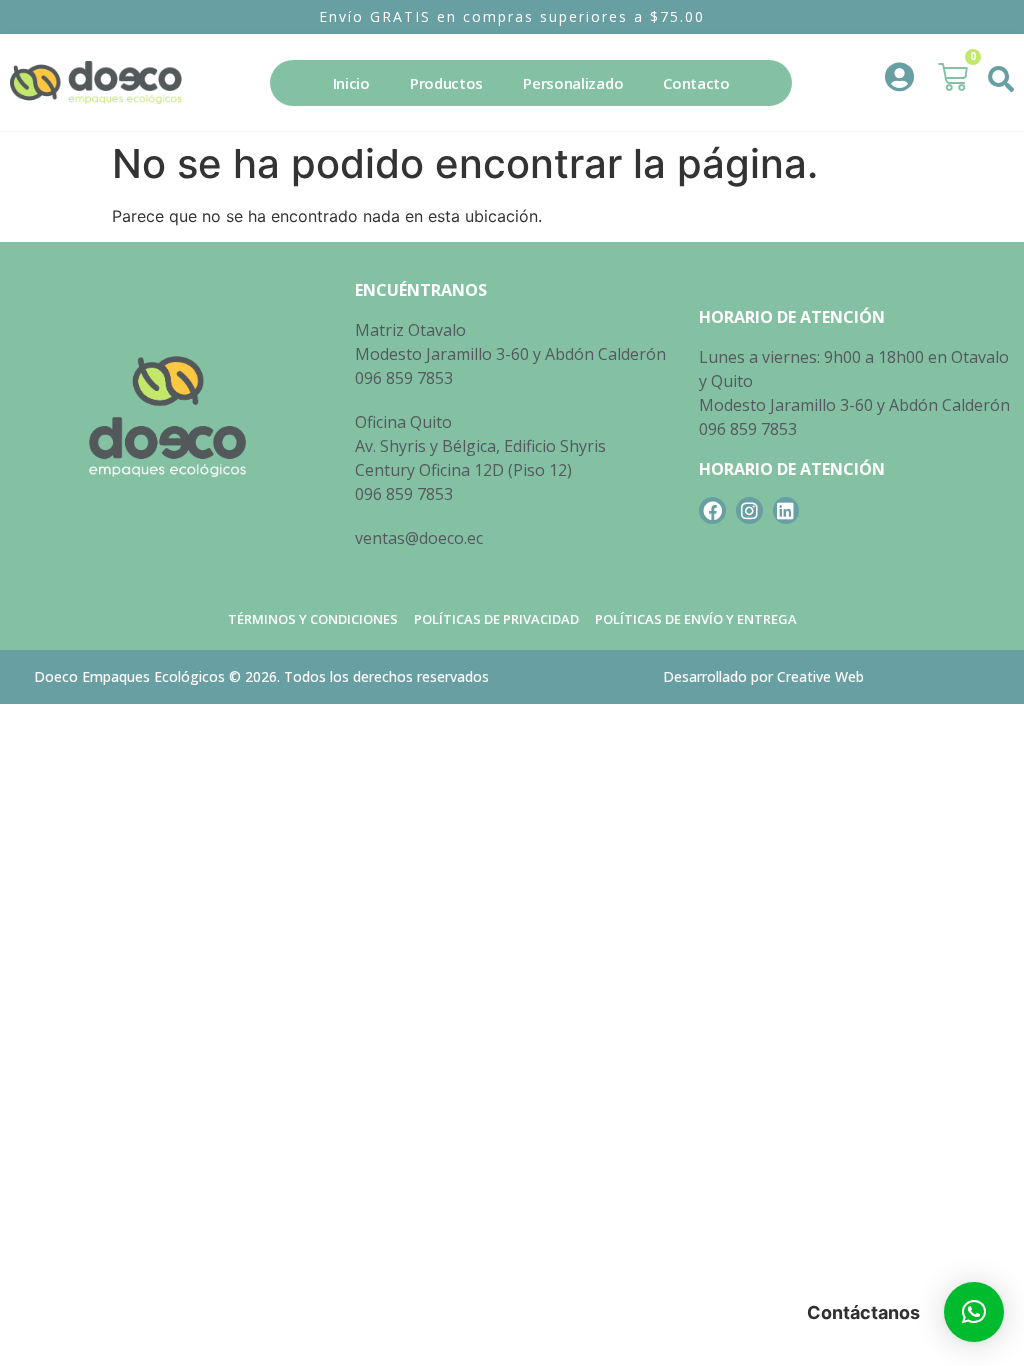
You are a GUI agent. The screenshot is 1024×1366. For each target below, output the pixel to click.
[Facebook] (712, 510)
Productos (446, 83)
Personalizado (573, 83)
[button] (1001, 78)
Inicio (351, 83)
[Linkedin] (786, 510)
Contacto (696, 83)
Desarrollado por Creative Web (763, 676)
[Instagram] (749, 510)
